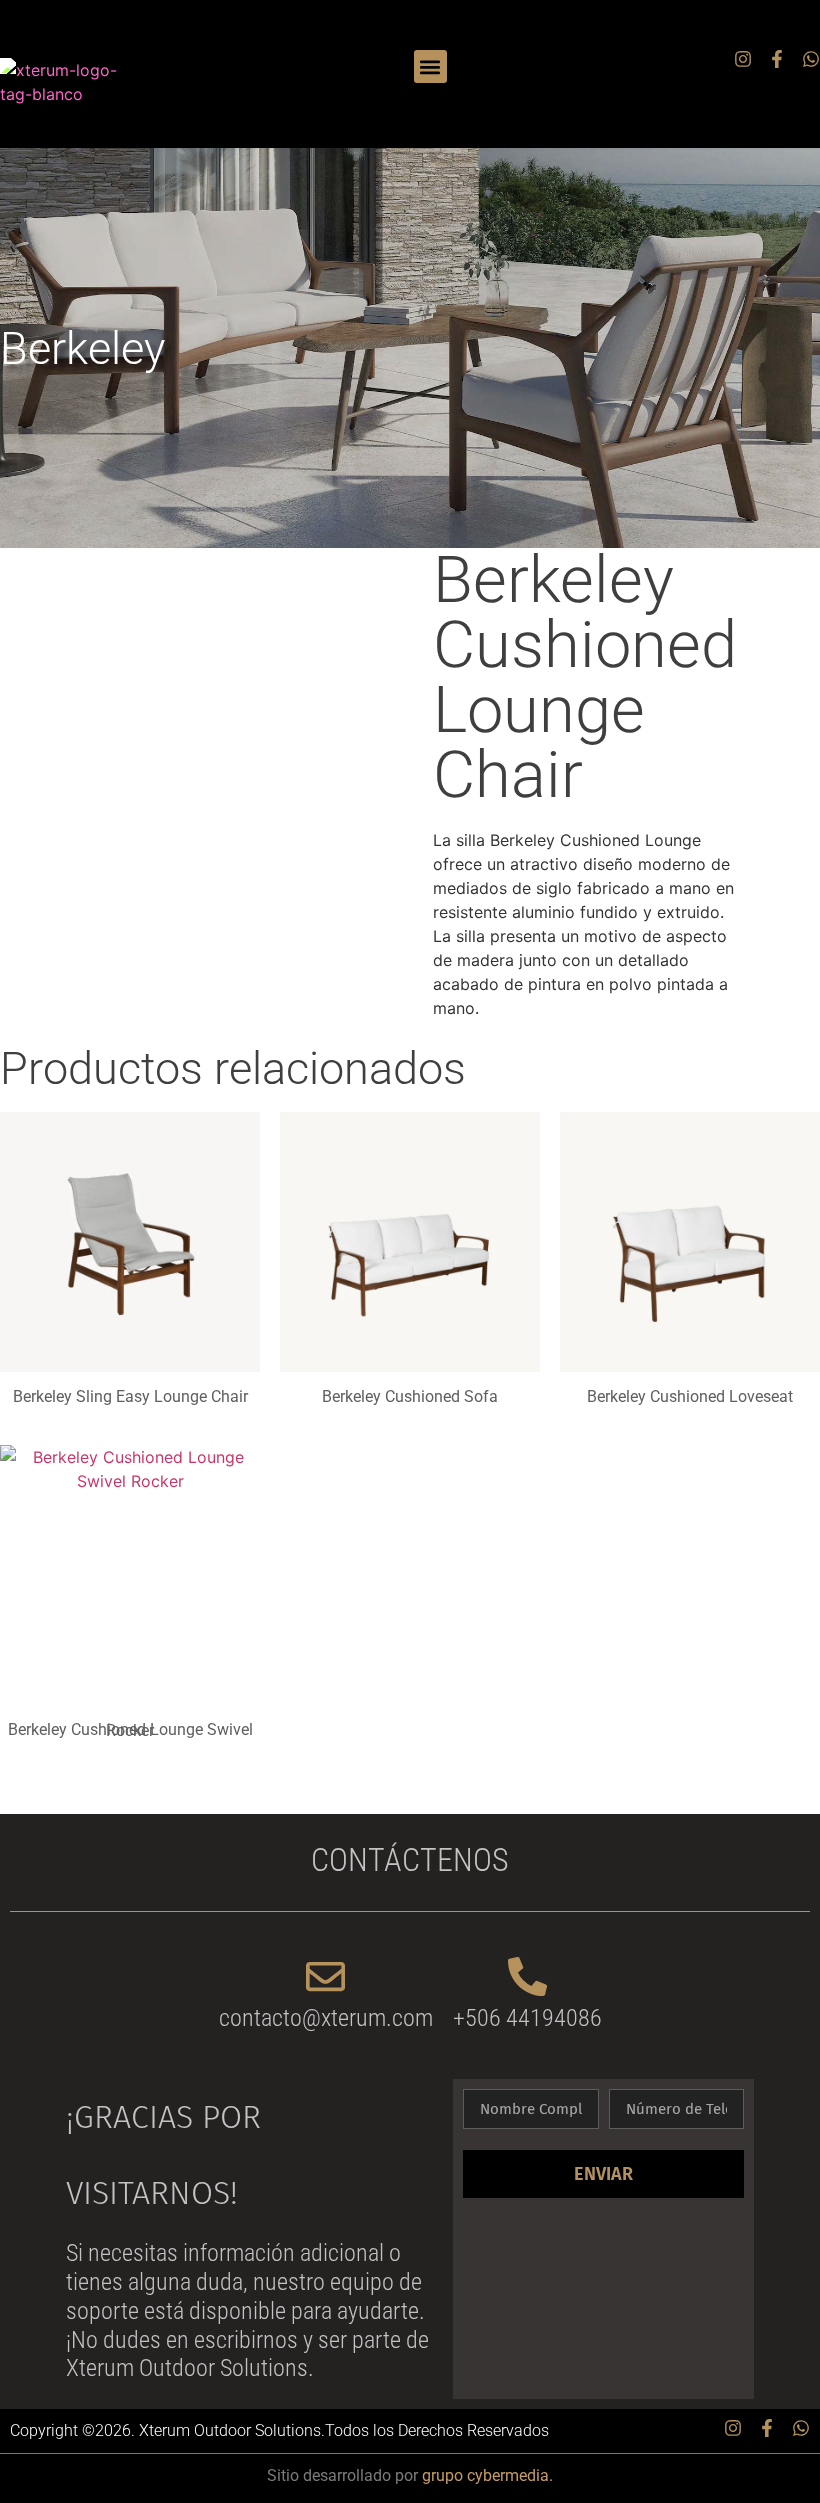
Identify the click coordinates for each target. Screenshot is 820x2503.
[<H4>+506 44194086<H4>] (527, 1976)
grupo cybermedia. (487, 2475)
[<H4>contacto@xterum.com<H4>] (325, 1976)
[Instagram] (743, 59)
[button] (430, 66)
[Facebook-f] (777, 59)
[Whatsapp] (811, 59)
